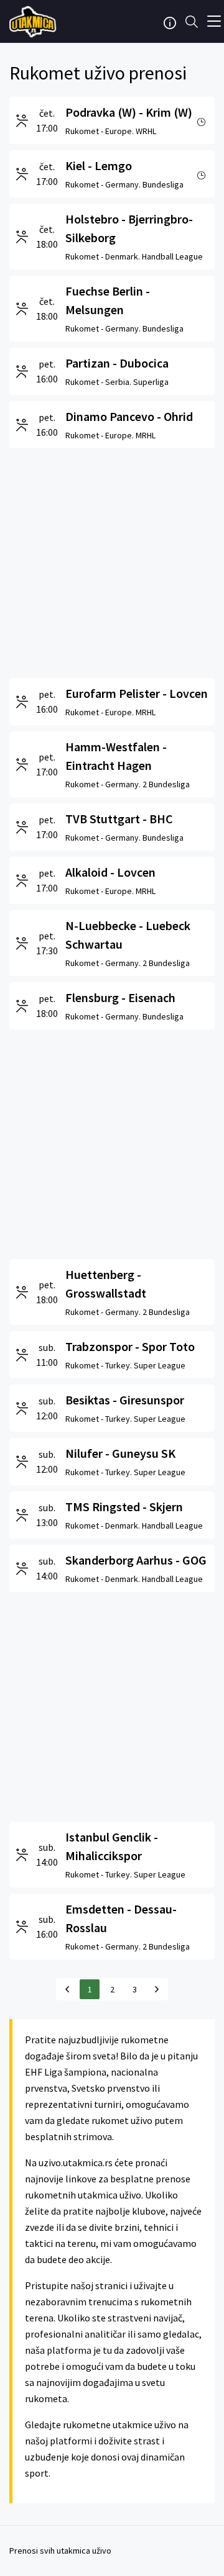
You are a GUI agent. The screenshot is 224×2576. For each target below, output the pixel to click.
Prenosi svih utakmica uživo (60, 2551)
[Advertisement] (112, 560)
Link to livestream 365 (34, 22)
